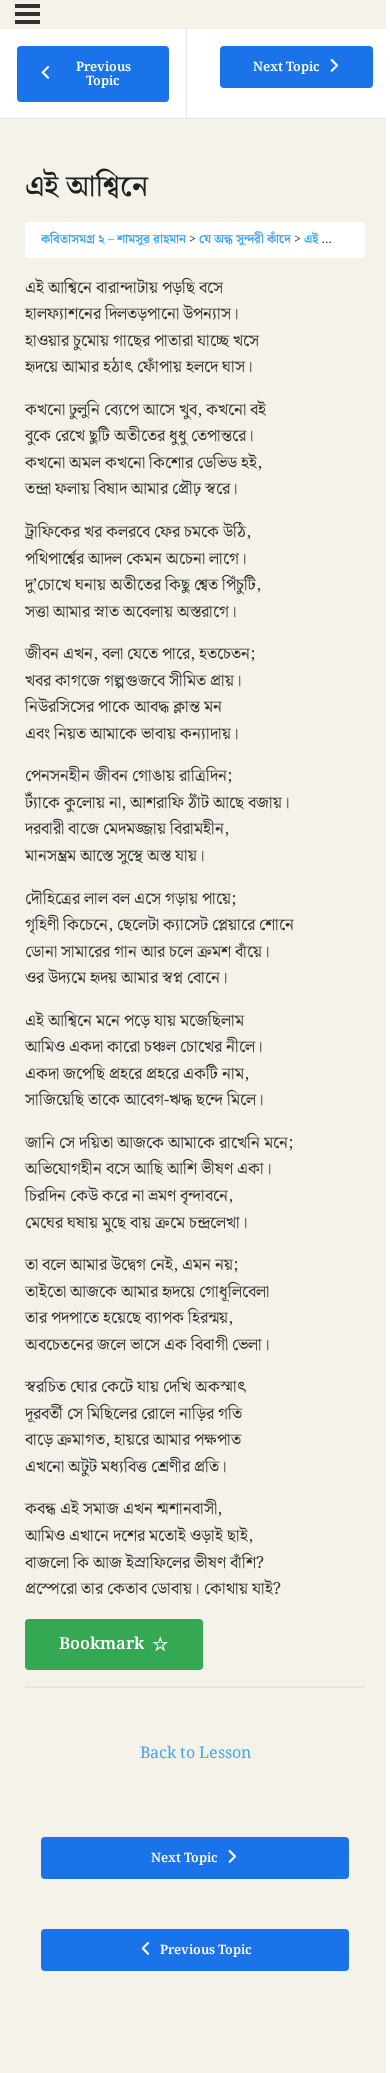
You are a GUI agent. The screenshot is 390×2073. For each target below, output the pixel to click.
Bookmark (101, 1644)
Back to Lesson (195, 1753)
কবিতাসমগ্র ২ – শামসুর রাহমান (113, 239)
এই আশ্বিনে (330, 239)
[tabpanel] (195, 972)
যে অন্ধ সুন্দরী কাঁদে (245, 239)
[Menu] (27, 14)
